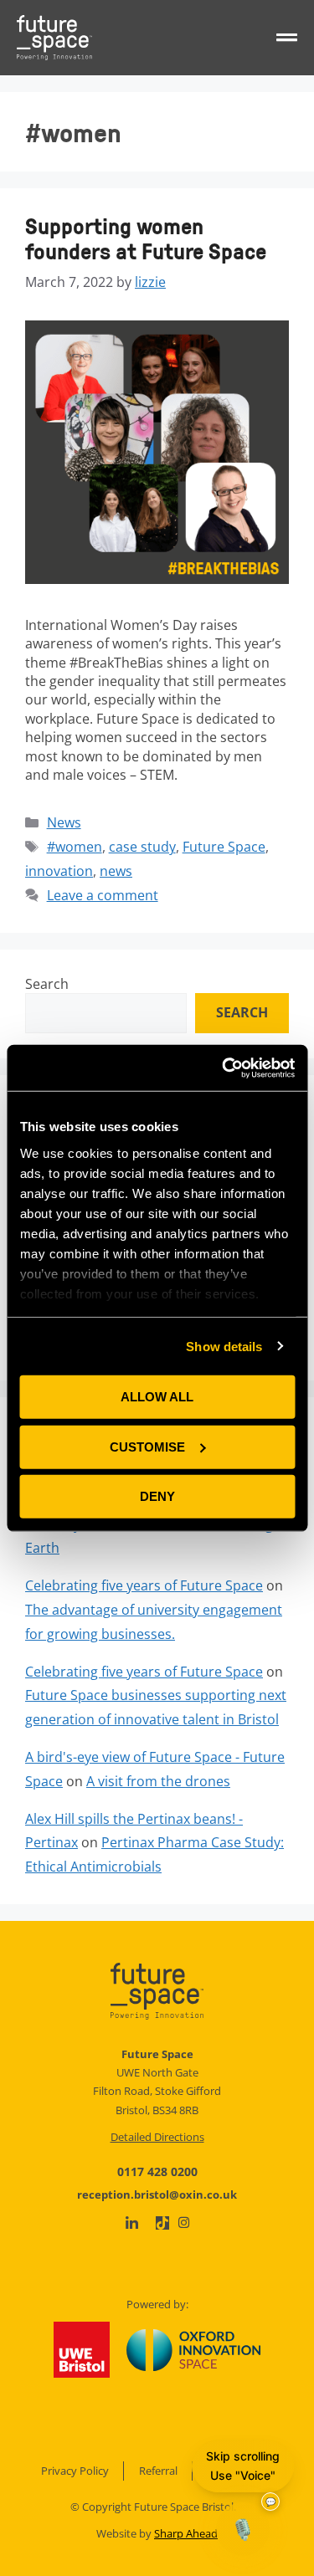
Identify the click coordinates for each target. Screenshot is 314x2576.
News (64, 822)
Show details (224, 1346)
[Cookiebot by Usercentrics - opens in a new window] (224, 1068)
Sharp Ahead (186, 2533)
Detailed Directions (157, 2137)
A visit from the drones (158, 1781)
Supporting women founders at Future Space (146, 238)
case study (142, 847)
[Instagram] (184, 2223)
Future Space (224, 847)
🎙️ (243, 2529)
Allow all (157, 1397)
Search (47, 984)
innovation (59, 871)
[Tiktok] (162, 2223)
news (116, 871)
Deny (157, 1496)
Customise (147, 1446)
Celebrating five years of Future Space (144, 1585)
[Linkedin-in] (132, 2223)
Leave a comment (103, 895)
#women (75, 847)
